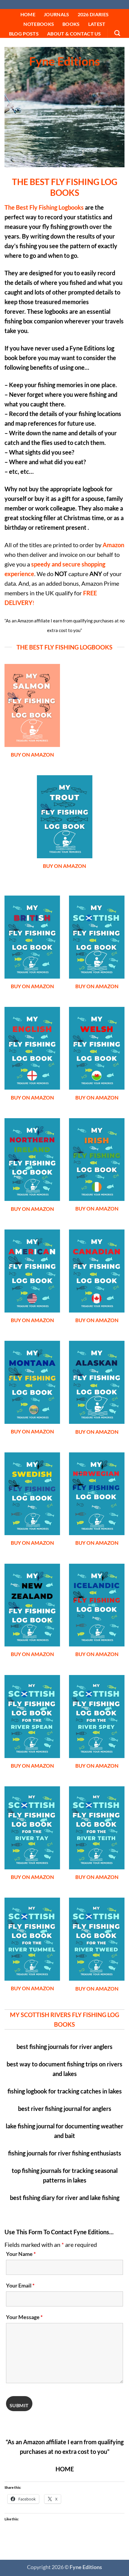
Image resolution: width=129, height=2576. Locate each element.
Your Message (24, 2317)
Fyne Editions (65, 5)
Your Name (21, 2254)
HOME (28, 14)
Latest (97, 24)
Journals (57, 14)
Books (71, 24)
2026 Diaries (93, 14)
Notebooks (39, 24)
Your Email (20, 2285)
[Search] (117, 33)
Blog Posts (24, 34)
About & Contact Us (74, 34)
